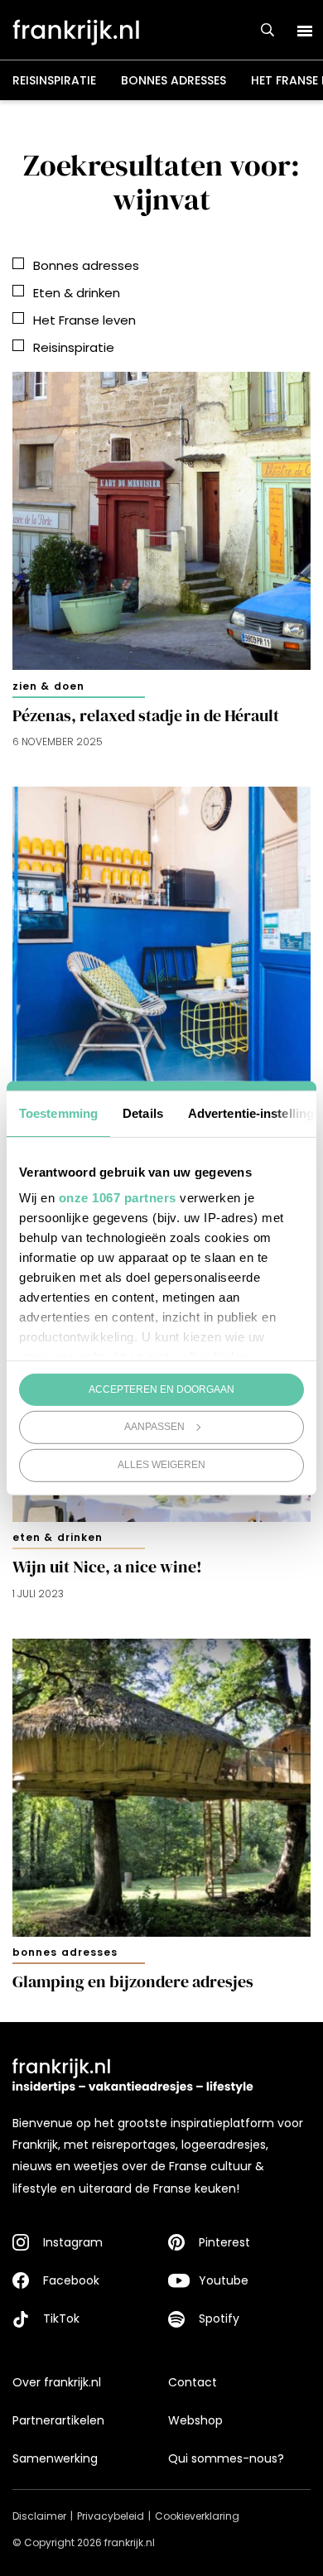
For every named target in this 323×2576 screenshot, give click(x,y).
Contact (193, 2382)
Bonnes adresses (174, 80)
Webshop (195, 2420)
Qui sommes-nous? (226, 2458)
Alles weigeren (161, 1465)
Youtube (224, 2280)
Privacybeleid (111, 2516)
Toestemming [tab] (58, 1112)
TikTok (61, 2318)
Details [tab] (143, 1112)
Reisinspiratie (54, 80)
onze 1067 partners (118, 1198)
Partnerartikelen (58, 2420)
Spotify (219, 2318)
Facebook (71, 2280)
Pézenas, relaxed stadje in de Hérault (146, 716)
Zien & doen (48, 686)
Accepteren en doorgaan (161, 1389)
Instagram (73, 2242)
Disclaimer (39, 2516)
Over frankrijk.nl (57, 2382)
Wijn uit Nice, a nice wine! (107, 1567)
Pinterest (224, 2242)
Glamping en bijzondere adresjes (133, 1982)
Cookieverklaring (197, 2516)
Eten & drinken (58, 1537)
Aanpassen (154, 1427)
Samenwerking (55, 2458)
